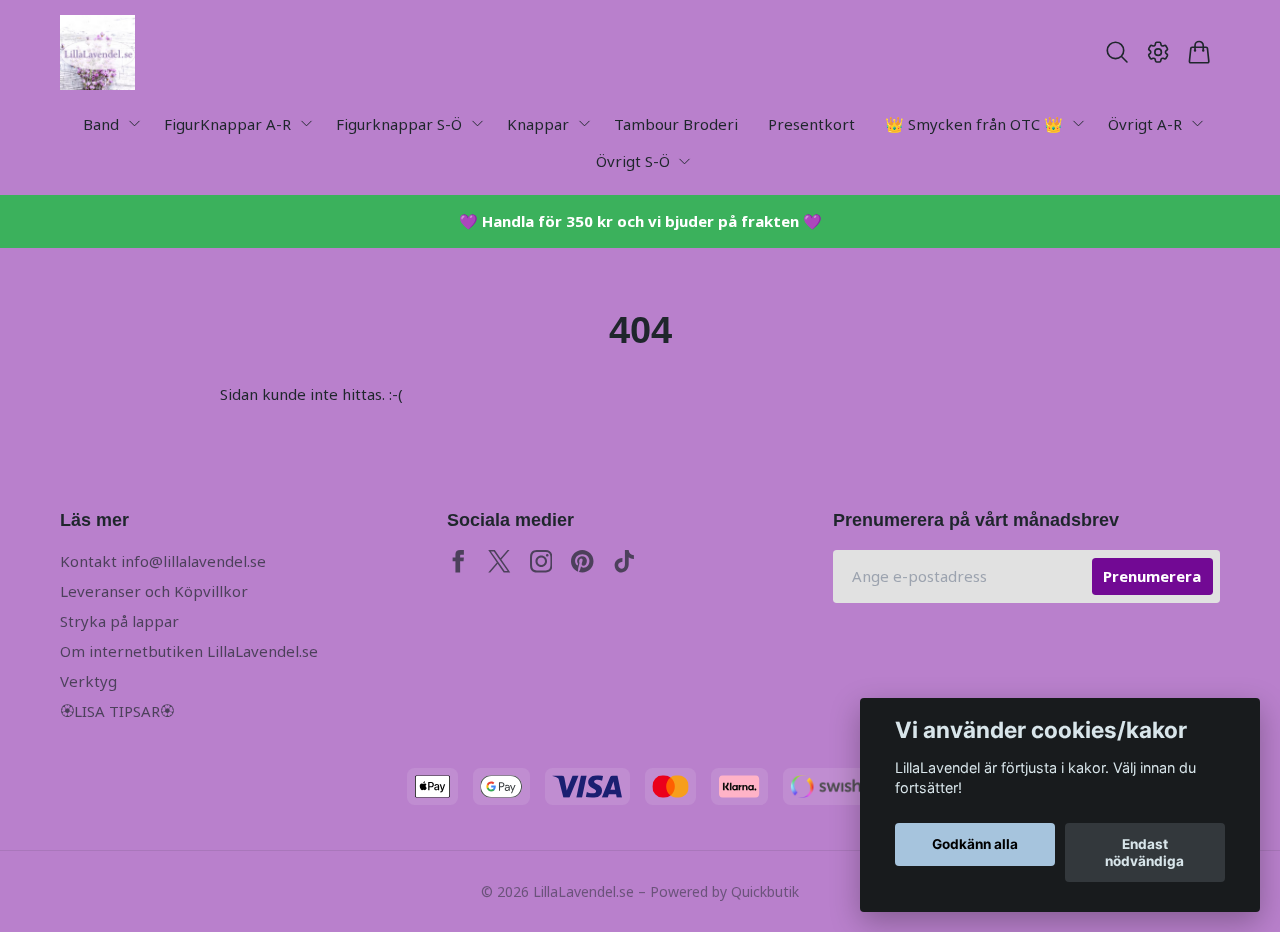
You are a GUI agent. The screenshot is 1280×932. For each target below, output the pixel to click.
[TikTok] (624, 561)
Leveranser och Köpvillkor (154, 591)
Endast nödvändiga (1144, 853)
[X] (499, 561)
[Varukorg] (1199, 52)
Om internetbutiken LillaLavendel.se (189, 651)
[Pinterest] (582, 561)
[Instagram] (541, 561)
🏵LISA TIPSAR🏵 (117, 711)
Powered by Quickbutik (724, 891)
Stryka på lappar (119, 621)
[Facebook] (458, 561)
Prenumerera (1152, 576)
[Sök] (1116, 52)
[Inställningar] (1158, 52)
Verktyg (88, 681)
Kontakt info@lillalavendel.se (163, 561)
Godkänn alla (975, 845)
